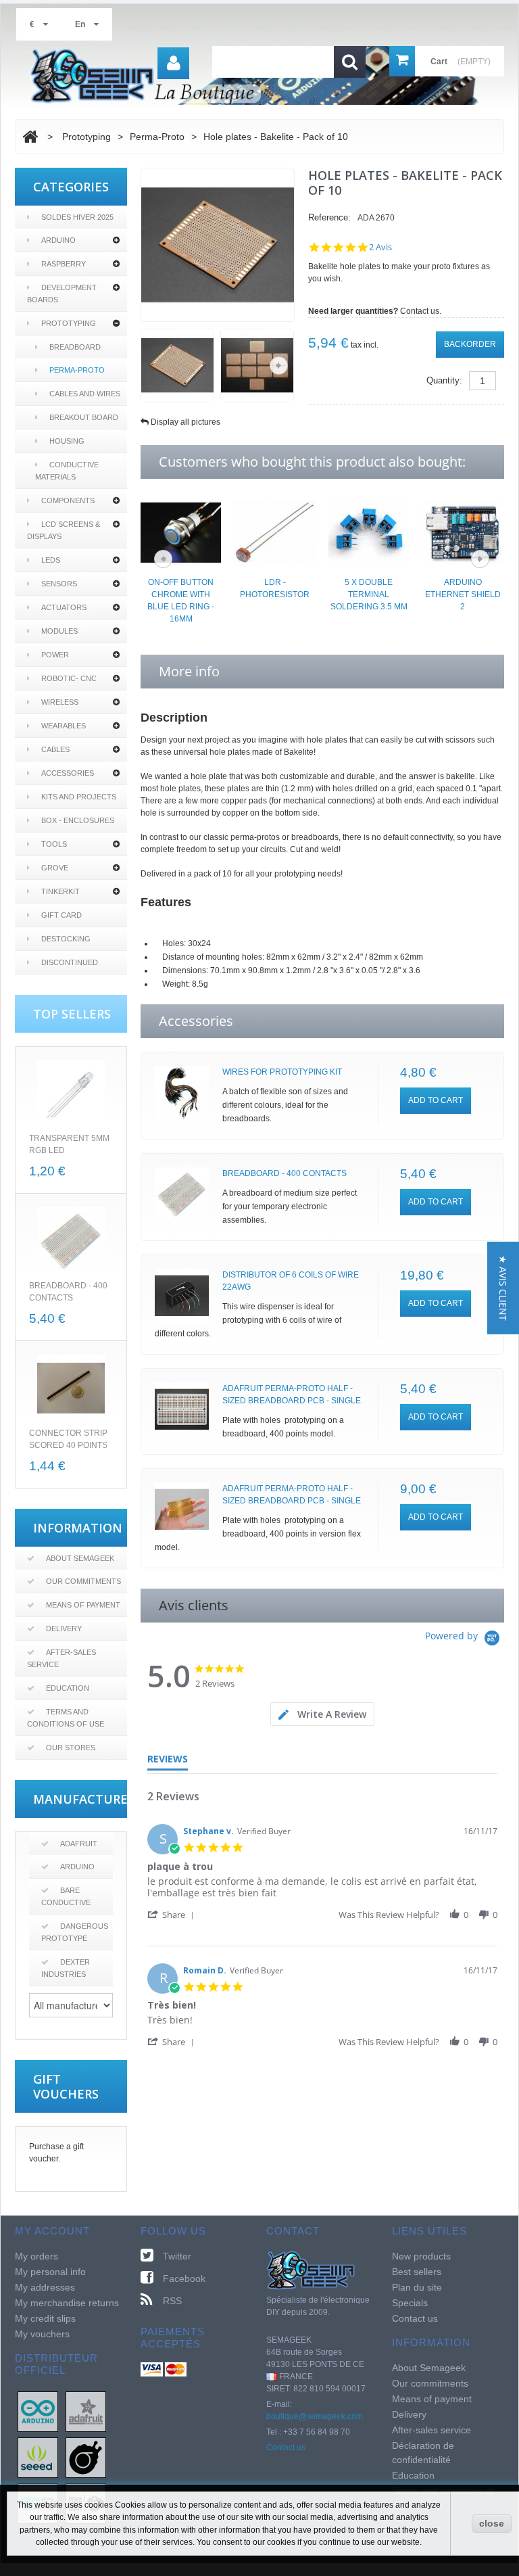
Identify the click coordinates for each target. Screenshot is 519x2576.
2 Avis (380, 247)
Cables (55, 749)
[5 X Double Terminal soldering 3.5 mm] (369, 532)
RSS (172, 2301)
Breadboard (75, 347)
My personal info (50, 2272)
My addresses (45, 2287)
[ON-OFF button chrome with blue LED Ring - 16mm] (181, 532)
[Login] (173, 63)
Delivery (64, 1629)
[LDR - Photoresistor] (275, 532)
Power (55, 655)
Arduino (58, 240)
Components (68, 500)
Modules (59, 631)
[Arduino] (38, 2411)
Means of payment (83, 1605)
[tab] (322, 1714)
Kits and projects (79, 797)
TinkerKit (60, 891)
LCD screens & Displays (64, 530)
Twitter (177, 2256)
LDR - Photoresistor (275, 588)
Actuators (64, 607)
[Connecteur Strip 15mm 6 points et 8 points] (71, 1388)
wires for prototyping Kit (282, 1072)
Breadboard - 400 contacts (285, 1173)
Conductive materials (67, 471)
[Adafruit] (86, 2411)
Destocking (66, 939)
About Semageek (80, 1558)
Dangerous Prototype (75, 1932)
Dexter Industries (66, 1968)
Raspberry (64, 264)
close (492, 2523)
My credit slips (45, 2318)
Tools (54, 844)
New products (421, 2256)
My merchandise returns (67, 2303)
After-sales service (61, 1658)
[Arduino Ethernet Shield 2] (463, 532)
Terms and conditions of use (66, 1718)
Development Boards (62, 294)
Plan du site (417, 2287)
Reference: (329, 217)
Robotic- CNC (69, 678)
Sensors (59, 584)
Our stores (71, 1748)
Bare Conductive (66, 1896)
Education (68, 1688)
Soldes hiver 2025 (77, 217)
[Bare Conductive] (86, 2457)
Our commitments (83, 1581)
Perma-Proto (77, 370)
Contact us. (421, 311)
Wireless (60, 702)
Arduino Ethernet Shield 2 (463, 594)
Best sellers (417, 2272)
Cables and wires (85, 394)
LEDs (51, 560)
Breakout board (84, 417)
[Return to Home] (30, 137)
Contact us (286, 2448)
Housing (67, 441)
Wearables (64, 726)
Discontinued (70, 962)
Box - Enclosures (78, 820)
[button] (173, 1914)
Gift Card (61, 915)
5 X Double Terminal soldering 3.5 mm (369, 594)
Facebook (184, 2278)
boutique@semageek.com (315, 2416)
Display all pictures (186, 422)
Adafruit (79, 1844)
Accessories (68, 773)
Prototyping (69, 323)
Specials (410, 2303)
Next (279, 366)
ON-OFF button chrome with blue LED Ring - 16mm (181, 601)
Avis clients (194, 1605)
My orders (36, 2256)
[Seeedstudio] (38, 2457)
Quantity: (444, 380)
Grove (55, 868)
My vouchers (42, 2334)
